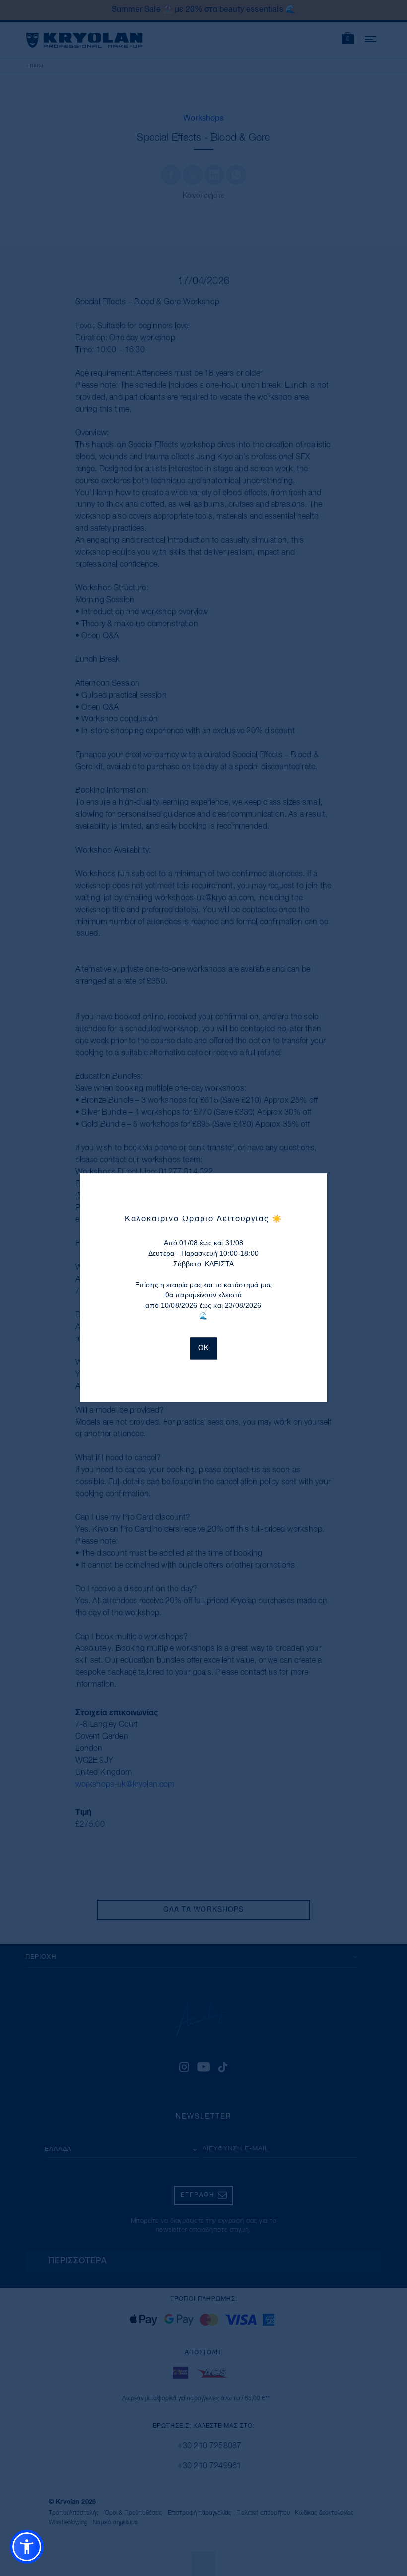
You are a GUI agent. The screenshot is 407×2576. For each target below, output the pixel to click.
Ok (203, 1349)
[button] (27, 2547)
